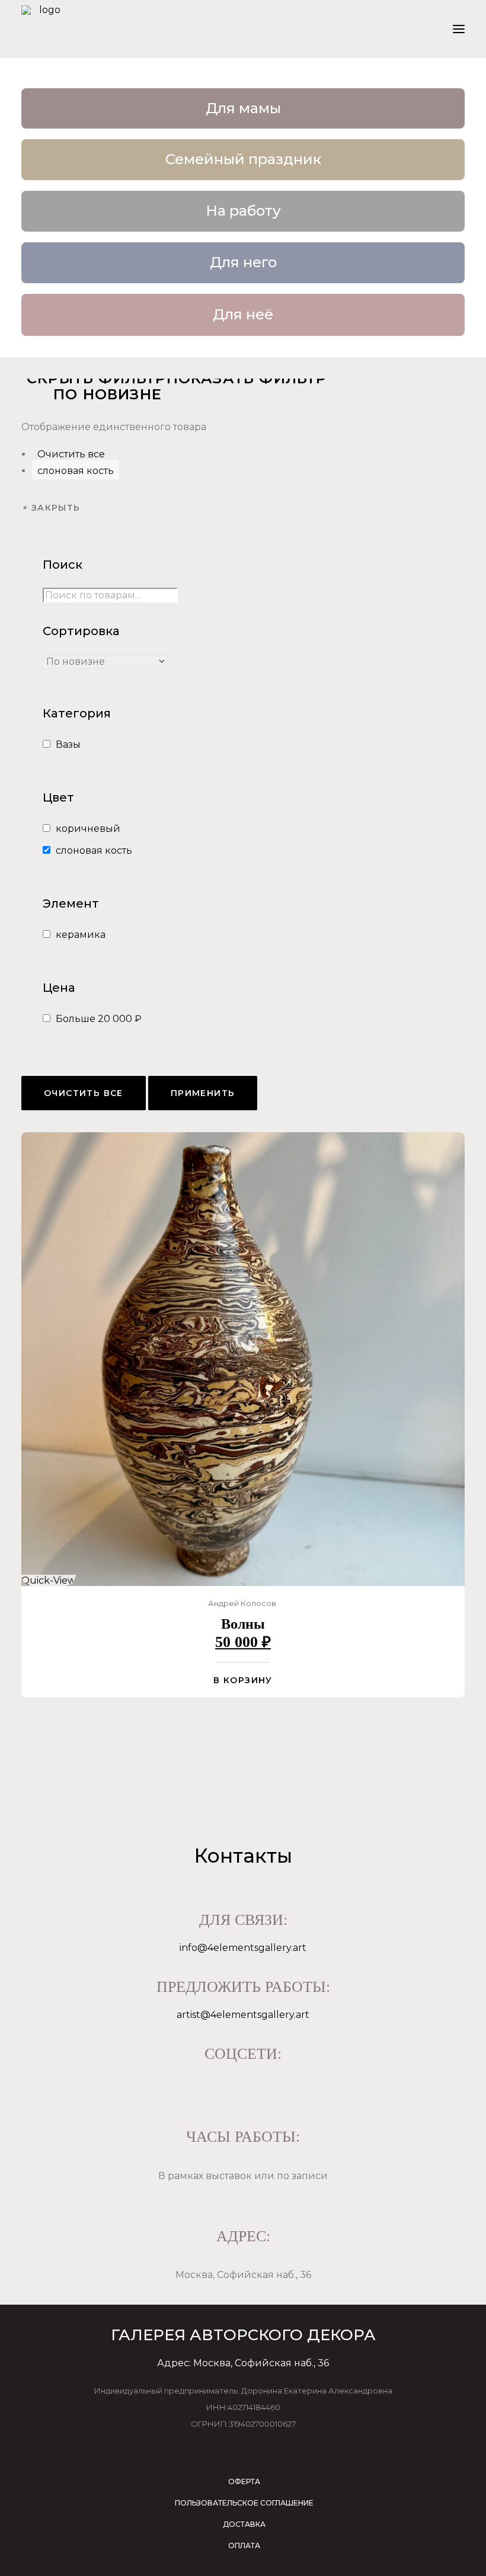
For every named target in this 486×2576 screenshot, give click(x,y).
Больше (99, 1019)
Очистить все (71, 454)
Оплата (244, 2545)
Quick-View (49, 1580)
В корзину (243, 1680)
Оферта (244, 2482)
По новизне (108, 394)
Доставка (244, 2524)
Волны (243, 1624)
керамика (81, 935)
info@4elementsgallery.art (243, 1948)
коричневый (88, 829)
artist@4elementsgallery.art (243, 2015)
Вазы (68, 744)
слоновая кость (76, 471)
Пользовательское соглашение (244, 2503)
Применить (203, 1093)
